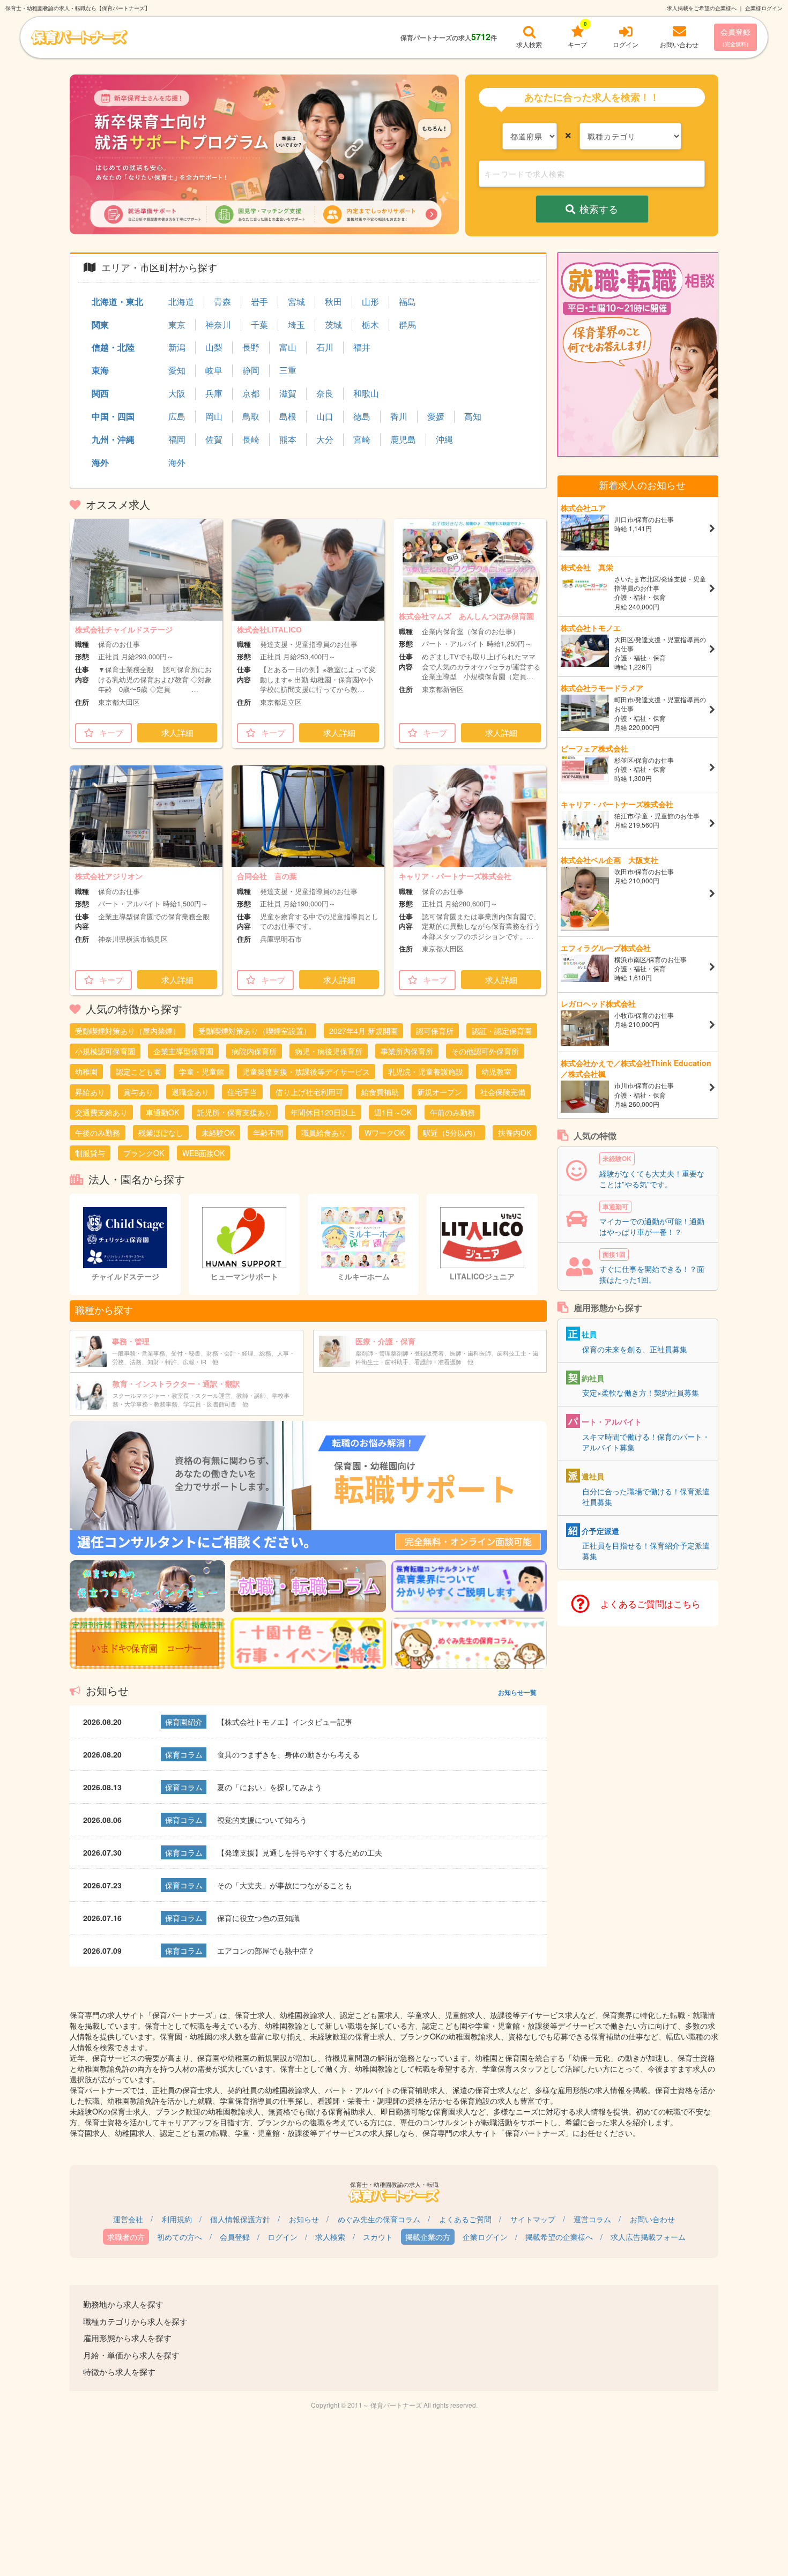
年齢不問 (268, 1133)
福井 (362, 347)
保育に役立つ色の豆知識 (258, 1918)
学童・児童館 (202, 1071)
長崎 (251, 440)
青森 (222, 302)
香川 (399, 416)
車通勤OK (162, 1112)
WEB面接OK (203, 1153)
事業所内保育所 (407, 1051)
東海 (100, 370)
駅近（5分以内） (451, 1133)
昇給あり (90, 1092)
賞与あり (138, 1092)
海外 (100, 462)
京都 (251, 393)
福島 (407, 302)
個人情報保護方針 (240, 2219)
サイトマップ (533, 2219)
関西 (100, 393)
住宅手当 (242, 1092)
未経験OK (218, 1133)
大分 (325, 440)
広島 (177, 416)
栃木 (370, 325)
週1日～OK (393, 1112)
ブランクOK (144, 1153)
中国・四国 (113, 416)
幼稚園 (86, 1071)
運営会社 (128, 2219)
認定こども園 (138, 1071)
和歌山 (366, 393)
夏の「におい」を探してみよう (270, 1787)
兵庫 (214, 393)
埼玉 (296, 325)
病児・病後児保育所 (329, 1051)
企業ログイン (485, 2237)
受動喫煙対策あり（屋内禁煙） (128, 1031)
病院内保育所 (254, 1051)
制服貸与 (90, 1153)
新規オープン (440, 1092)
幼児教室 (496, 1071)
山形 (370, 302)
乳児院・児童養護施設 (426, 1071)
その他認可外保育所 (485, 1051)
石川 (325, 347)
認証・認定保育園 (502, 1031)
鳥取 (251, 416)
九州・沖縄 (113, 439)
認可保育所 (435, 1031)
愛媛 (436, 416)
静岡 (251, 370)
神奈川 (218, 325)
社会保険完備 (503, 1092)
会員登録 (735, 37)
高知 (473, 416)
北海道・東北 (117, 301)
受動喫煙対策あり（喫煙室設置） (255, 1031)
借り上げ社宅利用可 (309, 1092)
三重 (288, 370)
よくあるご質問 (465, 2219)
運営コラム (592, 2219)
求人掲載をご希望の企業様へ (702, 8)
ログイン (283, 2237)
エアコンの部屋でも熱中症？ (266, 1950)
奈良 (325, 393)
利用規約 (177, 2219)
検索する (599, 209)
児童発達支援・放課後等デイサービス (306, 1071)
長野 (251, 347)
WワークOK (385, 1133)
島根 (288, 416)
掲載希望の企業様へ (559, 2237)
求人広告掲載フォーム (648, 2237)
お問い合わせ (652, 2219)
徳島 (362, 416)
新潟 (177, 347)
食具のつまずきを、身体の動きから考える (288, 1754)
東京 (177, 325)
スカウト (378, 2237)
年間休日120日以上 (323, 1112)
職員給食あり (324, 1133)
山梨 (214, 347)
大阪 (177, 393)
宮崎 (362, 440)
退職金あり (190, 1092)
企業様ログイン (764, 8)
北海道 (181, 302)
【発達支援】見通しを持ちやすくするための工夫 (300, 1852)
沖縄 (444, 440)
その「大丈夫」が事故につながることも (285, 1885)
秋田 (333, 302)
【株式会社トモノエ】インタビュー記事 (285, 1722)
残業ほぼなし (161, 1133)
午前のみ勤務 (452, 1112)
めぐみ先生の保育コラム (379, 2219)
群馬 (407, 325)
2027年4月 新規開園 (363, 1031)
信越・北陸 (113, 347)
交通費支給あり (101, 1112)
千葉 (259, 325)
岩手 (259, 302)
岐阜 (214, 370)
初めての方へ (180, 2237)
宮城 (296, 302)
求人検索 (330, 2237)
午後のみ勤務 (98, 1133)
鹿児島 (403, 440)
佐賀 (214, 440)
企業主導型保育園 (183, 1051)
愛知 (177, 370)
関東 (100, 325)
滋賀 (288, 393)
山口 (325, 416)
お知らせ (304, 2219)
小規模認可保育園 (105, 1051)
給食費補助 (380, 1092)
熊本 (288, 440)
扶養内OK (515, 1133)
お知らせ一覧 (517, 1692)
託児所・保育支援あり (235, 1112)
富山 (288, 347)
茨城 (333, 325)
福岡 (177, 440)
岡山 (214, 416)
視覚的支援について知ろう (262, 1820)
